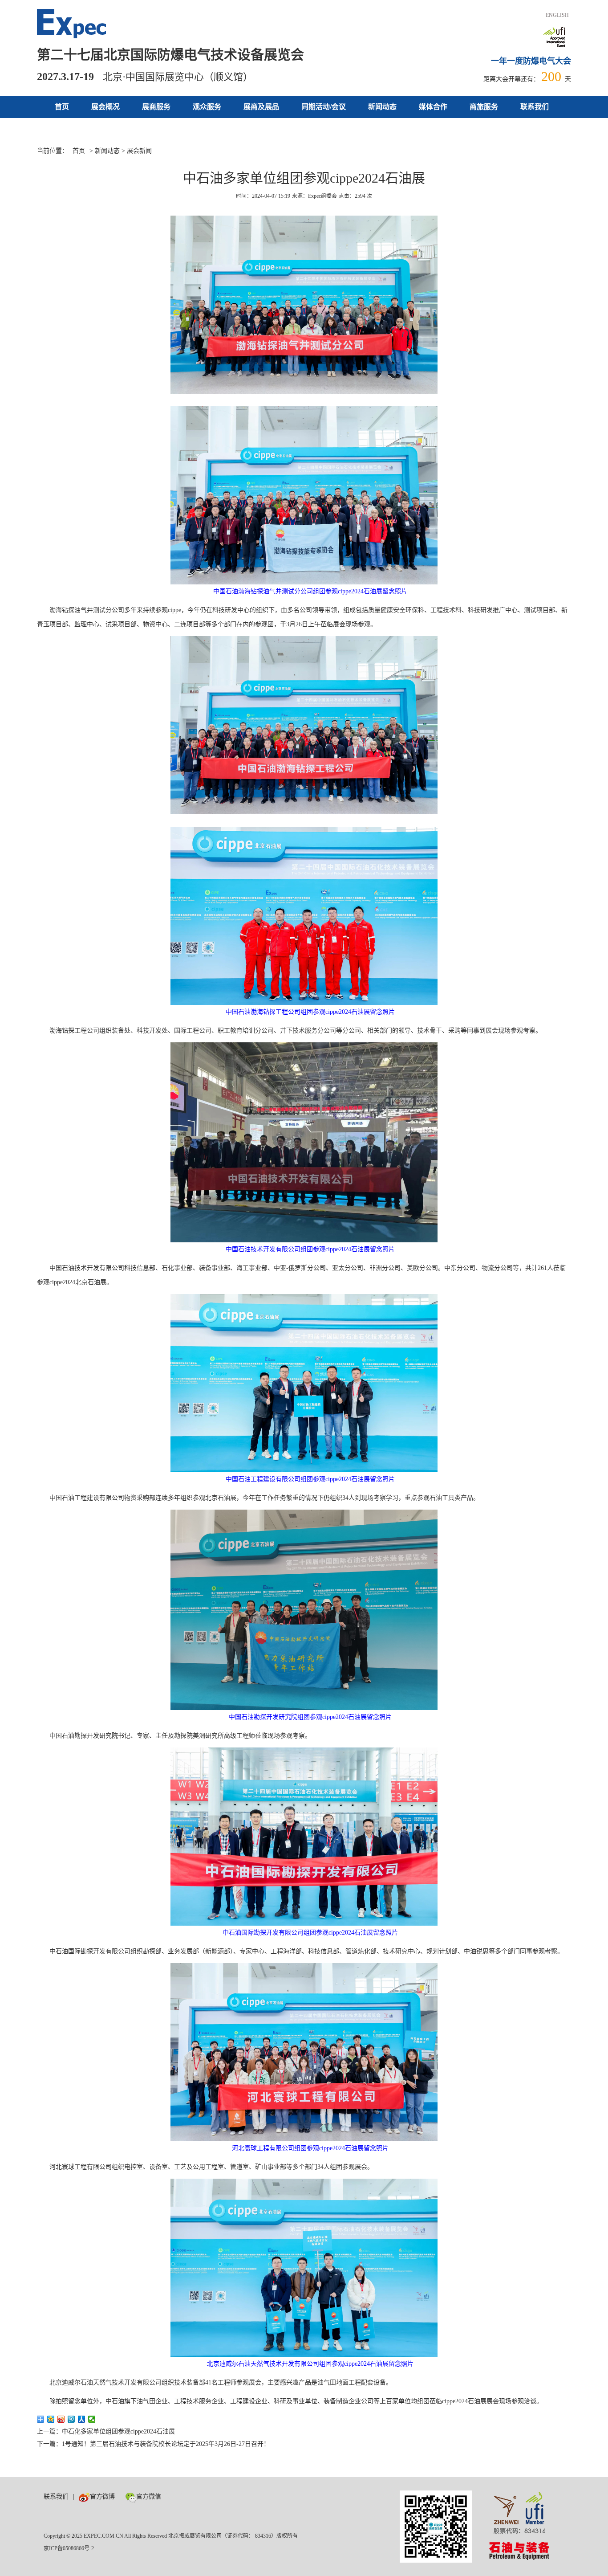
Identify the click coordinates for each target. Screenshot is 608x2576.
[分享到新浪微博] (61, 2419)
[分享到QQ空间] (51, 2419)
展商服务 (156, 107)
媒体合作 (433, 107)
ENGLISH (557, 15)
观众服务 (207, 107)
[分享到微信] (92, 2419)
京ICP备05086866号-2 (69, 2548)
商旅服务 (484, 107)
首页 (62, 107)
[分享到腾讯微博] (71, 2419)
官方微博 (102, 2496)
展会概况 (105, 107)
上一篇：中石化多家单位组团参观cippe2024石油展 (106, 2431)
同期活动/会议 (324, 107)
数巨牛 (175, 2496)
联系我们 (535, 107)
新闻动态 (382, 107)
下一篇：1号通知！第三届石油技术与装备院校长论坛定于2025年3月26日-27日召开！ (153, 2444)
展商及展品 (261, 107)
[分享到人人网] (82, 2419)
